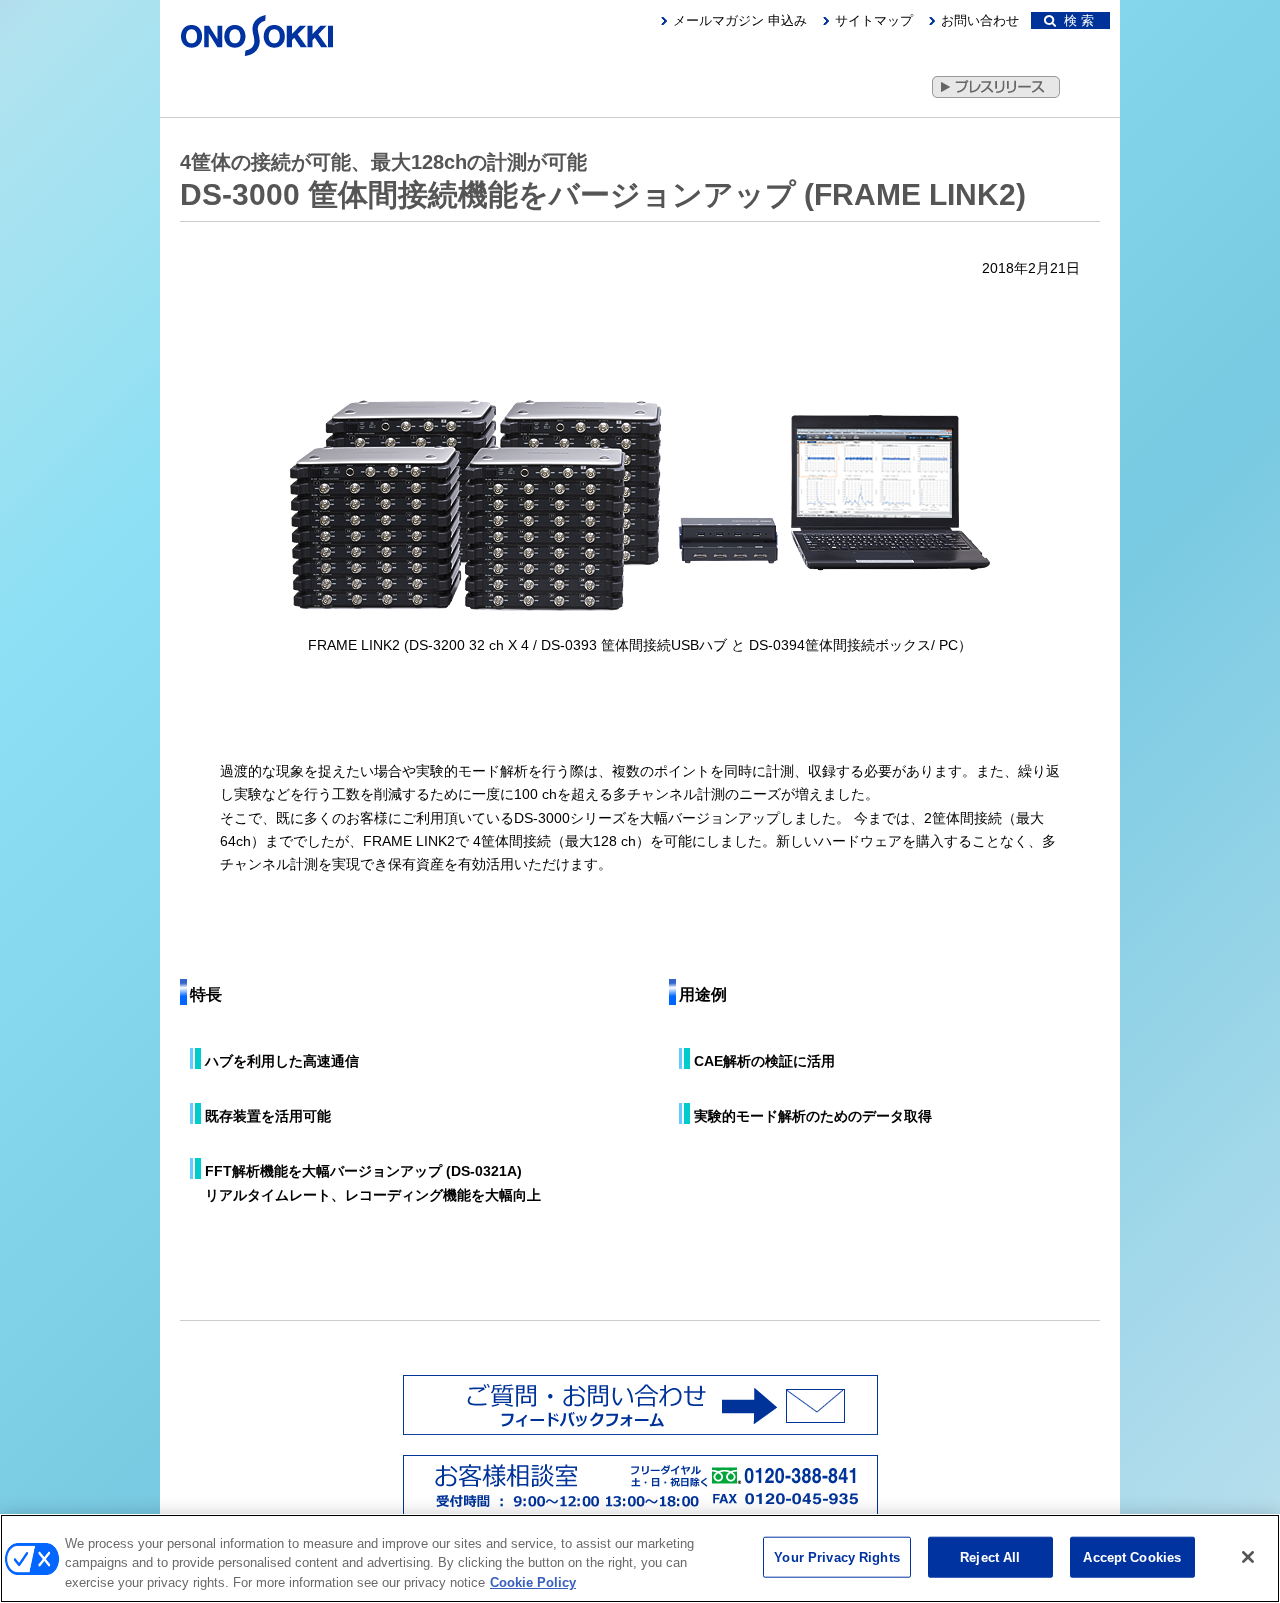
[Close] (1248, 1557)
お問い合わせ (980, 20)
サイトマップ (874, 20)
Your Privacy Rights (836, 1556)
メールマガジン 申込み (740, 20)
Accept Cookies (1132, 1556)
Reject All (990, 1556)
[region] (640, 1558)
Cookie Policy (533, 1582)
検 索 (1075, 20)
